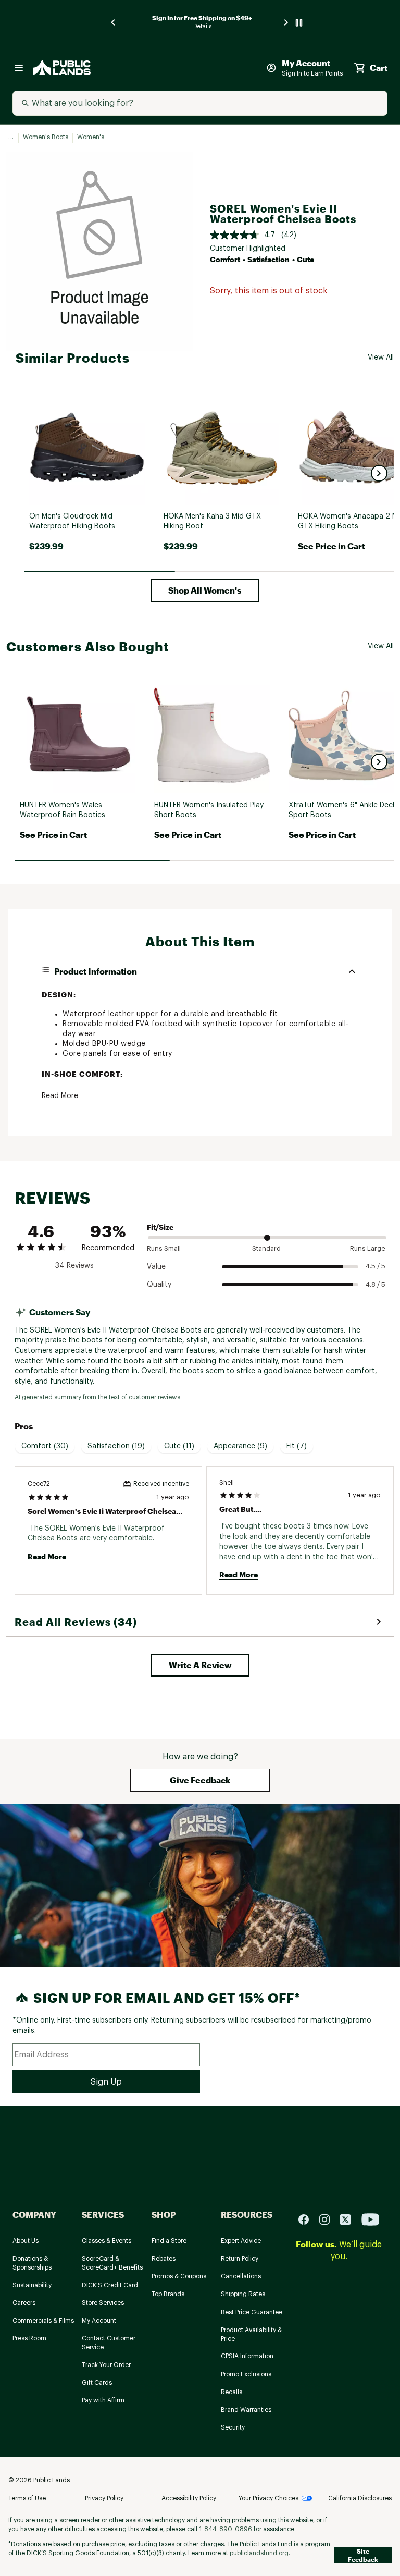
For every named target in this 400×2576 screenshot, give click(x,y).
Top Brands (168, 2294)
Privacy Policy (104, 2498)
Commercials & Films (43, 2321)
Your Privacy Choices (268, 2498)
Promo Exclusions (246, 2374)
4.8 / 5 (376, 1284)
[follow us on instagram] (329, 2219)
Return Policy (240, 2259)
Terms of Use (27, 2498)
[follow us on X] (349, 2219)
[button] (379, 473)
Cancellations (241, 2276)
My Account (99, 2321)
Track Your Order (106, 2365)
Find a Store (169, 2241)
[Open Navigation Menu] (19, 68)
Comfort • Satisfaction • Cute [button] (262, 259)
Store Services (103, 2303)
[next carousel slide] (286, 23)
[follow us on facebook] (308, 2219)
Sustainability (32, 2285)
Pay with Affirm (103, 2400)
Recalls (232, 2392)
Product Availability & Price (251, 2334)
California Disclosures (360, 2498)
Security (233, 2427)
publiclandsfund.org (259, 2553)
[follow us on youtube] (370, 2219)
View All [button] (381, 358)
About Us (26, 2241)
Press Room (29, 2338)
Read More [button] (60, 1096)
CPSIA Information (247, 2356)
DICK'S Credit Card (110, 2285)
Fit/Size (160, 1227)
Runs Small (164, 1248)
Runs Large (368, 1248)
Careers (24, 2303)
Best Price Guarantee (252, 2312)
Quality (159, 1285)
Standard (266, 1248)
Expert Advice (241, 2241)
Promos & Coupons (179, 2276)
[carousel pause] (299, 23)
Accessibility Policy (189, 2498)
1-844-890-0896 (226, 2529)
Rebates (164, 2259)
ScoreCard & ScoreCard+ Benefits (112, 2263)
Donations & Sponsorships (32, 2263)
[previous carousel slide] (114, 23)
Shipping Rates (243, 2294)
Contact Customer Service (109, 2343)
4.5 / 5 (376, 1266)
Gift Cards (97, 2383)
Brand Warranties (246, 2410)
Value (156, 1267)
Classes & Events (107, 2241)
